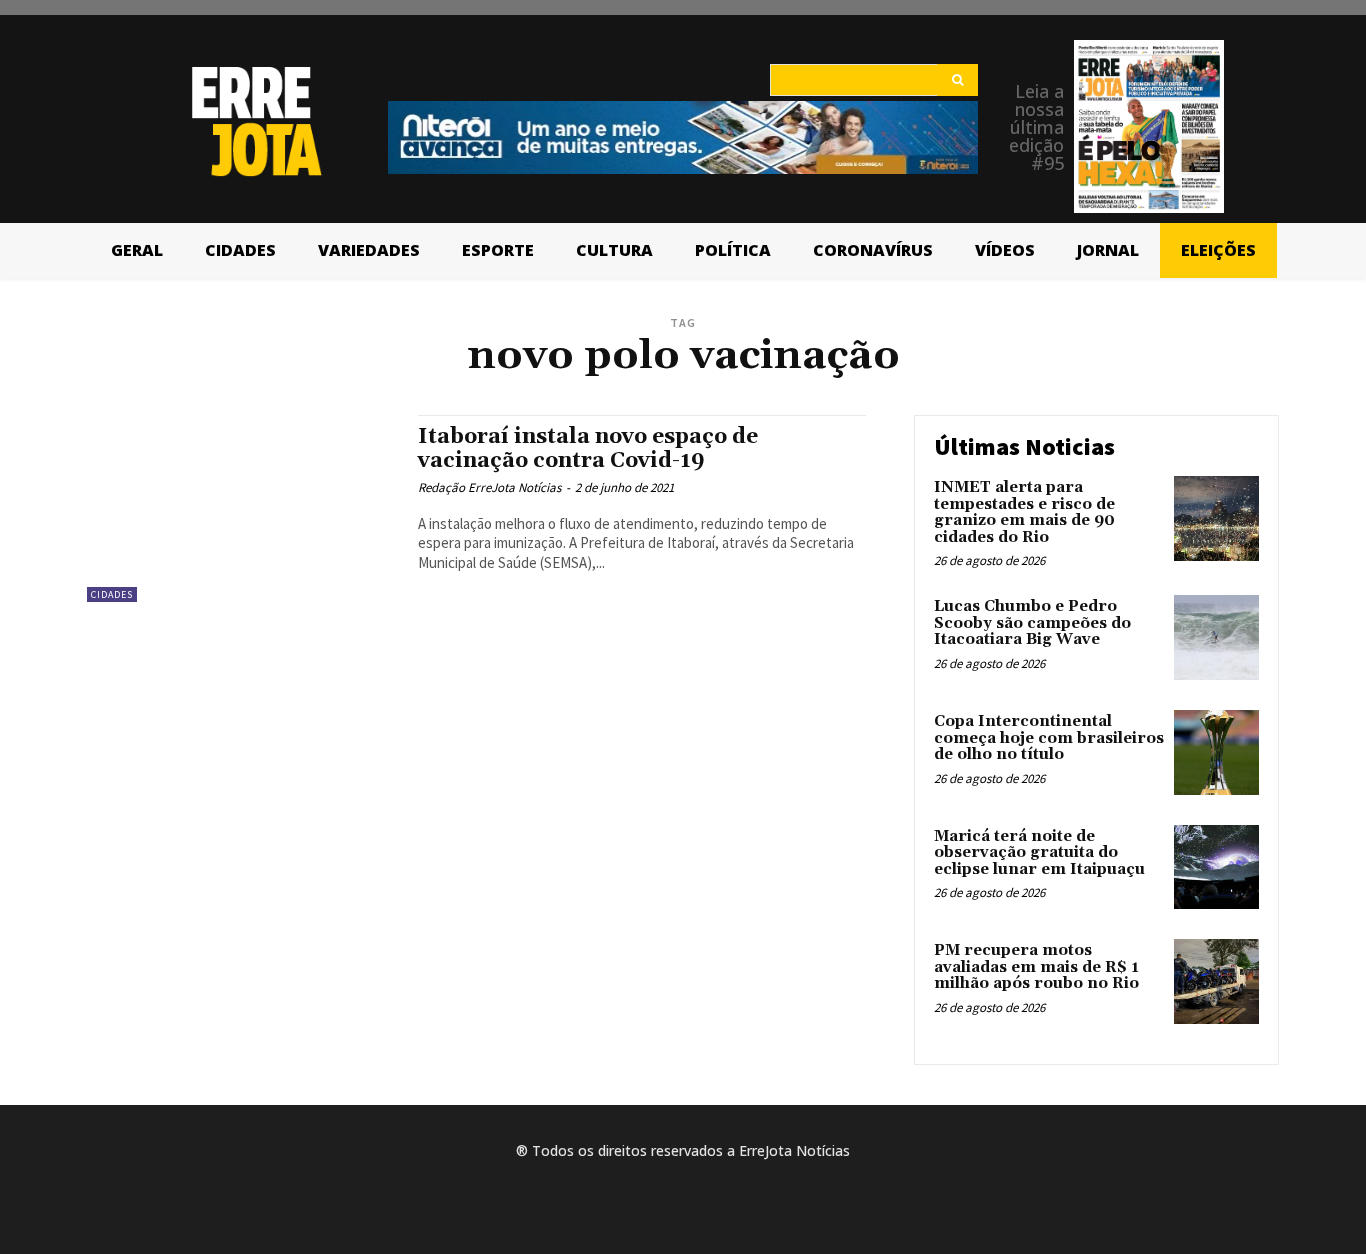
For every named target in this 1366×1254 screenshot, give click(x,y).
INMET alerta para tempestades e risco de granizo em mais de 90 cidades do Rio (1024, 512)
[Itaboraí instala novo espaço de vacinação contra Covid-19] (242, 508)
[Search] (957, 80)
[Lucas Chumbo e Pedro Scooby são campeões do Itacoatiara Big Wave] (1216, 637)
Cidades (112, 594)
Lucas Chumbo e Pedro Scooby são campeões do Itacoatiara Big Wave (1032, 623)
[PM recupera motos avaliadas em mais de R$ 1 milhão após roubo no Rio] (1216, 981)
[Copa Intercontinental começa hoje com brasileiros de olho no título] (1216, 752)
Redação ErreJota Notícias (489, 487)
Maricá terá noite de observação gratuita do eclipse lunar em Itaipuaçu (1039, 853)
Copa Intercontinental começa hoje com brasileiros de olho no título (1049, 738)
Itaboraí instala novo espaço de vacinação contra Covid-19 (588, 448)
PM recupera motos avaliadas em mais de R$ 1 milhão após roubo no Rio (1036, 967)
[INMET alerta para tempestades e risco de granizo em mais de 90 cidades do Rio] (1216, 518)
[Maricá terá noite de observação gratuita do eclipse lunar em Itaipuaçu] (1216, 867)
